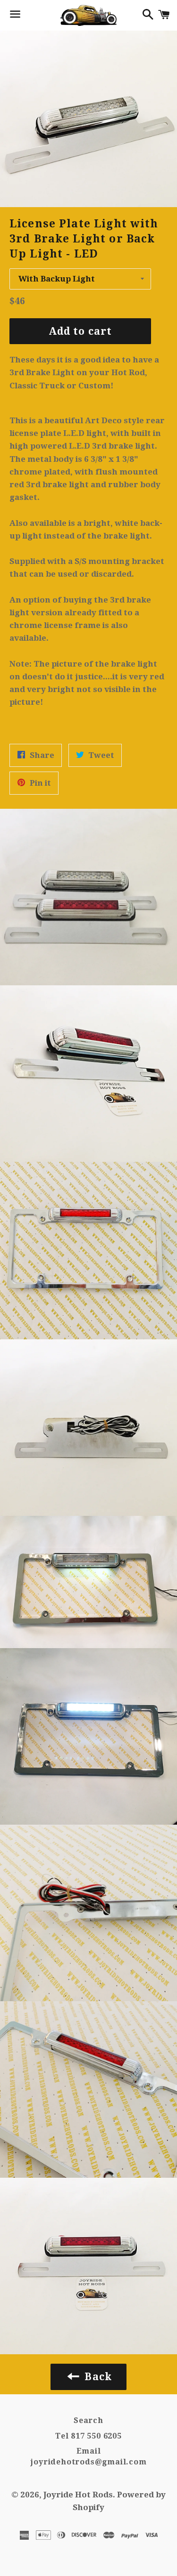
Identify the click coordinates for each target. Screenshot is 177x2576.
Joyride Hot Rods (78, 2495)
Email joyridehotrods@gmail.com (88, 2456)
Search (88, 2420)
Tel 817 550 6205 (88, 2436)
